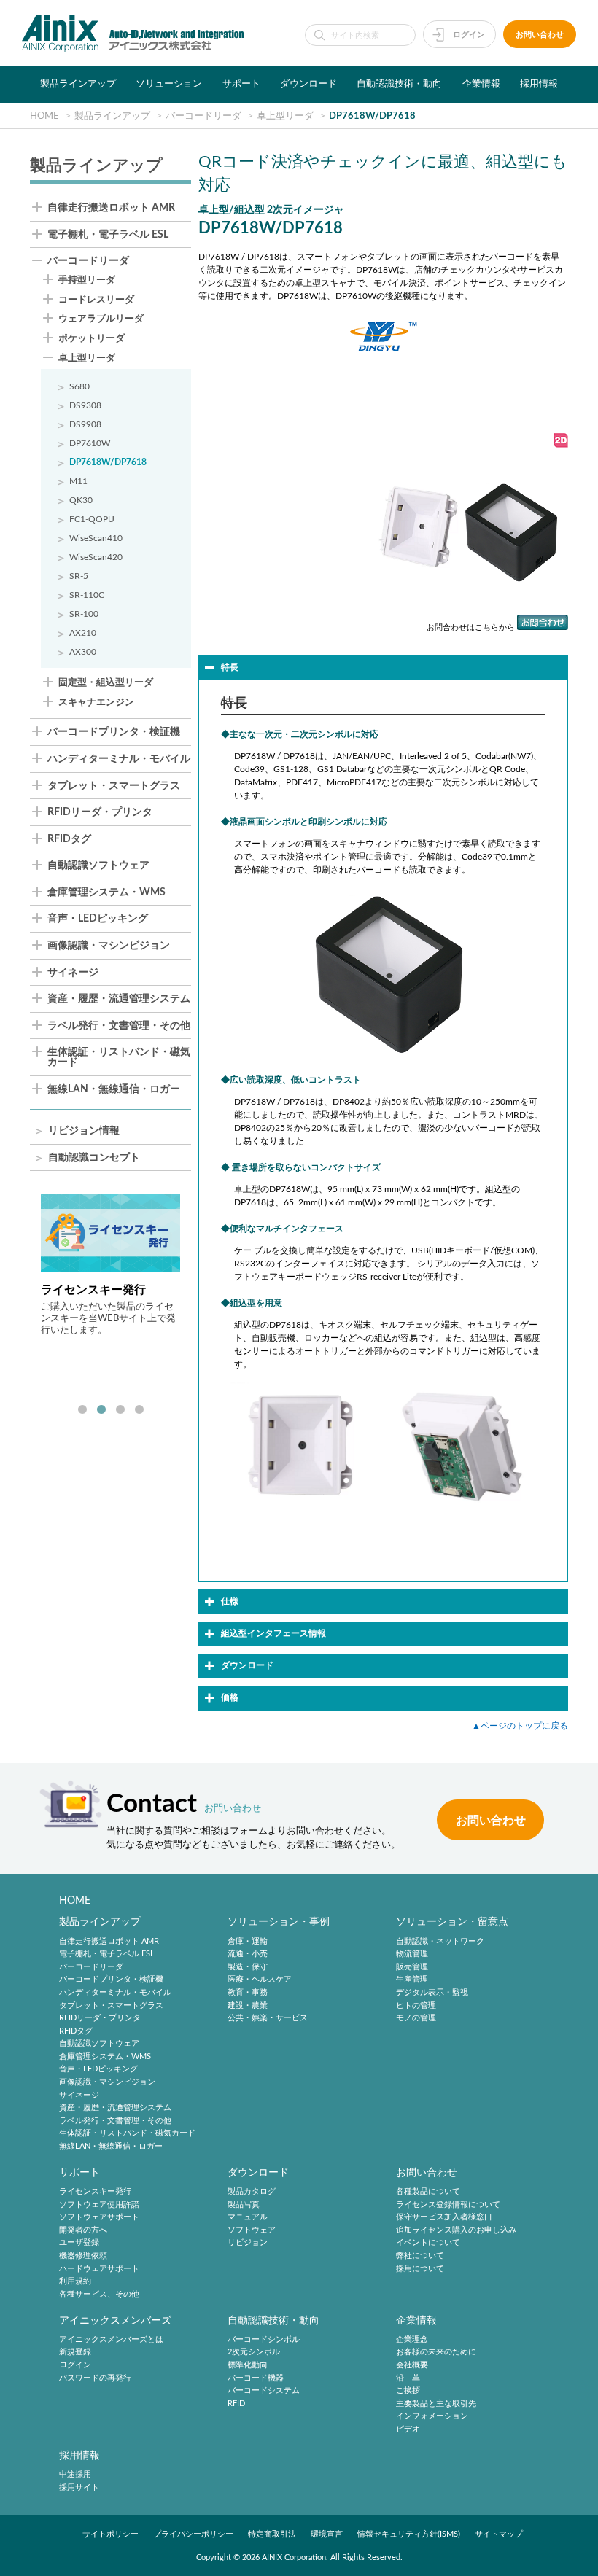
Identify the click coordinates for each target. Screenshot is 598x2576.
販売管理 (412, 1967)
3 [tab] (120, 1410)
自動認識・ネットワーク (440, 1941)
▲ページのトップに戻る (520, 1726)
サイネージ (73, 973)
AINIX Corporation (294, 2557)
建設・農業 (248, 2005)
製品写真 (244, 2205)
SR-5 (79, 576)
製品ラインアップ (78, 84)
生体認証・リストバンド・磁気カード (119, 1058)
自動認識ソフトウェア (98, 866)
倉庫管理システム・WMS (106, 893)
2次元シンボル (254, 2353)
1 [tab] (82, 1410)
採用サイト (79, 2487)
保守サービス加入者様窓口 (444, 2217)
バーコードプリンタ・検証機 (114, 732)
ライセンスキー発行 (95, 2191)
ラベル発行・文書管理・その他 (119, 1026)
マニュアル (248, 2217)
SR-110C (87, 595)
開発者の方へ (83, 2230)
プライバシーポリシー (193, 2534)
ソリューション (169, 84)
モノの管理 (416, 2018)
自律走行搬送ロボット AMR (111, 208)
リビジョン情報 (84, 1131)
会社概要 (412, 2365)
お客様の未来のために (436, 2353)
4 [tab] (139, 1410)
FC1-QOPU (92, 519)
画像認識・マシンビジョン (109, 946)
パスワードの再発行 (95, 2378)
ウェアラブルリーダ (101, 319)
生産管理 (412, 1980)
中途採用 (75, 2474)
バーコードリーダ (88, 261)
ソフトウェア (252, 2230)
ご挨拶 (408, 2390)
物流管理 (412, 1954)
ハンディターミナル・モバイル (119, 759)
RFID (236, 2404)
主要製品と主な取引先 (436, 2404)
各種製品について (428, 2191)
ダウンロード (308, 84)
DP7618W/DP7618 (108, 462)
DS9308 (85, 405)
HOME (75, 1900)
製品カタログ (252, 2191)
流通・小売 (248, 1954)
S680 (79, 386)
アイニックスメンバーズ (115, 2320)
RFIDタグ (69, 840)
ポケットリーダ (92, 338)
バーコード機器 (256, 2378)
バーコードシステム (264, 2390)
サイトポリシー (110, 2534)
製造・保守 (248, 1967)
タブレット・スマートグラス (114, 786)
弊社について (420, 2256)
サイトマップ (499, 2534)
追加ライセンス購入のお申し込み (456, 2230)
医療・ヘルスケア (260, 1980)
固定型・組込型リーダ (106, 682)
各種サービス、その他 (99, 2294)
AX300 (83, 652)
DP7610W (90, 443)
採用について (420, 2269)
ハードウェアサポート (99, 2269)
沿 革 (408, 2378)
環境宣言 (327, 2534)
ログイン (469, 35)
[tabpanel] (110, 1294)
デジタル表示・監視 (432, 1992)
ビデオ (408, 2429)
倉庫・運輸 (248, 1941)
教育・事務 (248, 1992)
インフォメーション (432, 2417)
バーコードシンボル (264, 2339)
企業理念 (412, 2339)
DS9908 (85, 424)
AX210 (83, 633)
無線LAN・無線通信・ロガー (114, 1090)
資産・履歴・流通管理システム (119, 999)
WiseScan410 (96, 538)
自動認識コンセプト (94, 1158)
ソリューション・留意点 (452, 1922)
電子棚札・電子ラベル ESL (108, 235)
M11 (78, 481)
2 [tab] (101, 1410)
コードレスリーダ (96, 300)
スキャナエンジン (96, 702)
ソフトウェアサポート (99, 2217)
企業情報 (481, 84)
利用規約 (75, 2281)
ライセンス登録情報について (448, 2205)
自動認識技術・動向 (399, 84)
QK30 (81, 500)
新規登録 (75, 2353)
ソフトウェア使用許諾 (99, 2205)
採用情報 (539, 84)
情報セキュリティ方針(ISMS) (409, 2534)
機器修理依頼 (83, 2256)
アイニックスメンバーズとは (111, 2339)
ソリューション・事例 (279, 1922)
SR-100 (84, 614)
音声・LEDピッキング (98, 919)
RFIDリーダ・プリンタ (100, 813)
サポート (241, 84)
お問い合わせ (540, 35)
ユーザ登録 (79, 2243)
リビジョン (248, 2243)
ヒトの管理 (416, 2005)
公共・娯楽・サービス (268, 2018)
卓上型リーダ (87, 358)
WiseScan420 (96, 557)
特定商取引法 (272, 2534)
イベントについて (428, 2243)
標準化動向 (248, 2365)
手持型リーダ (87, 280)
